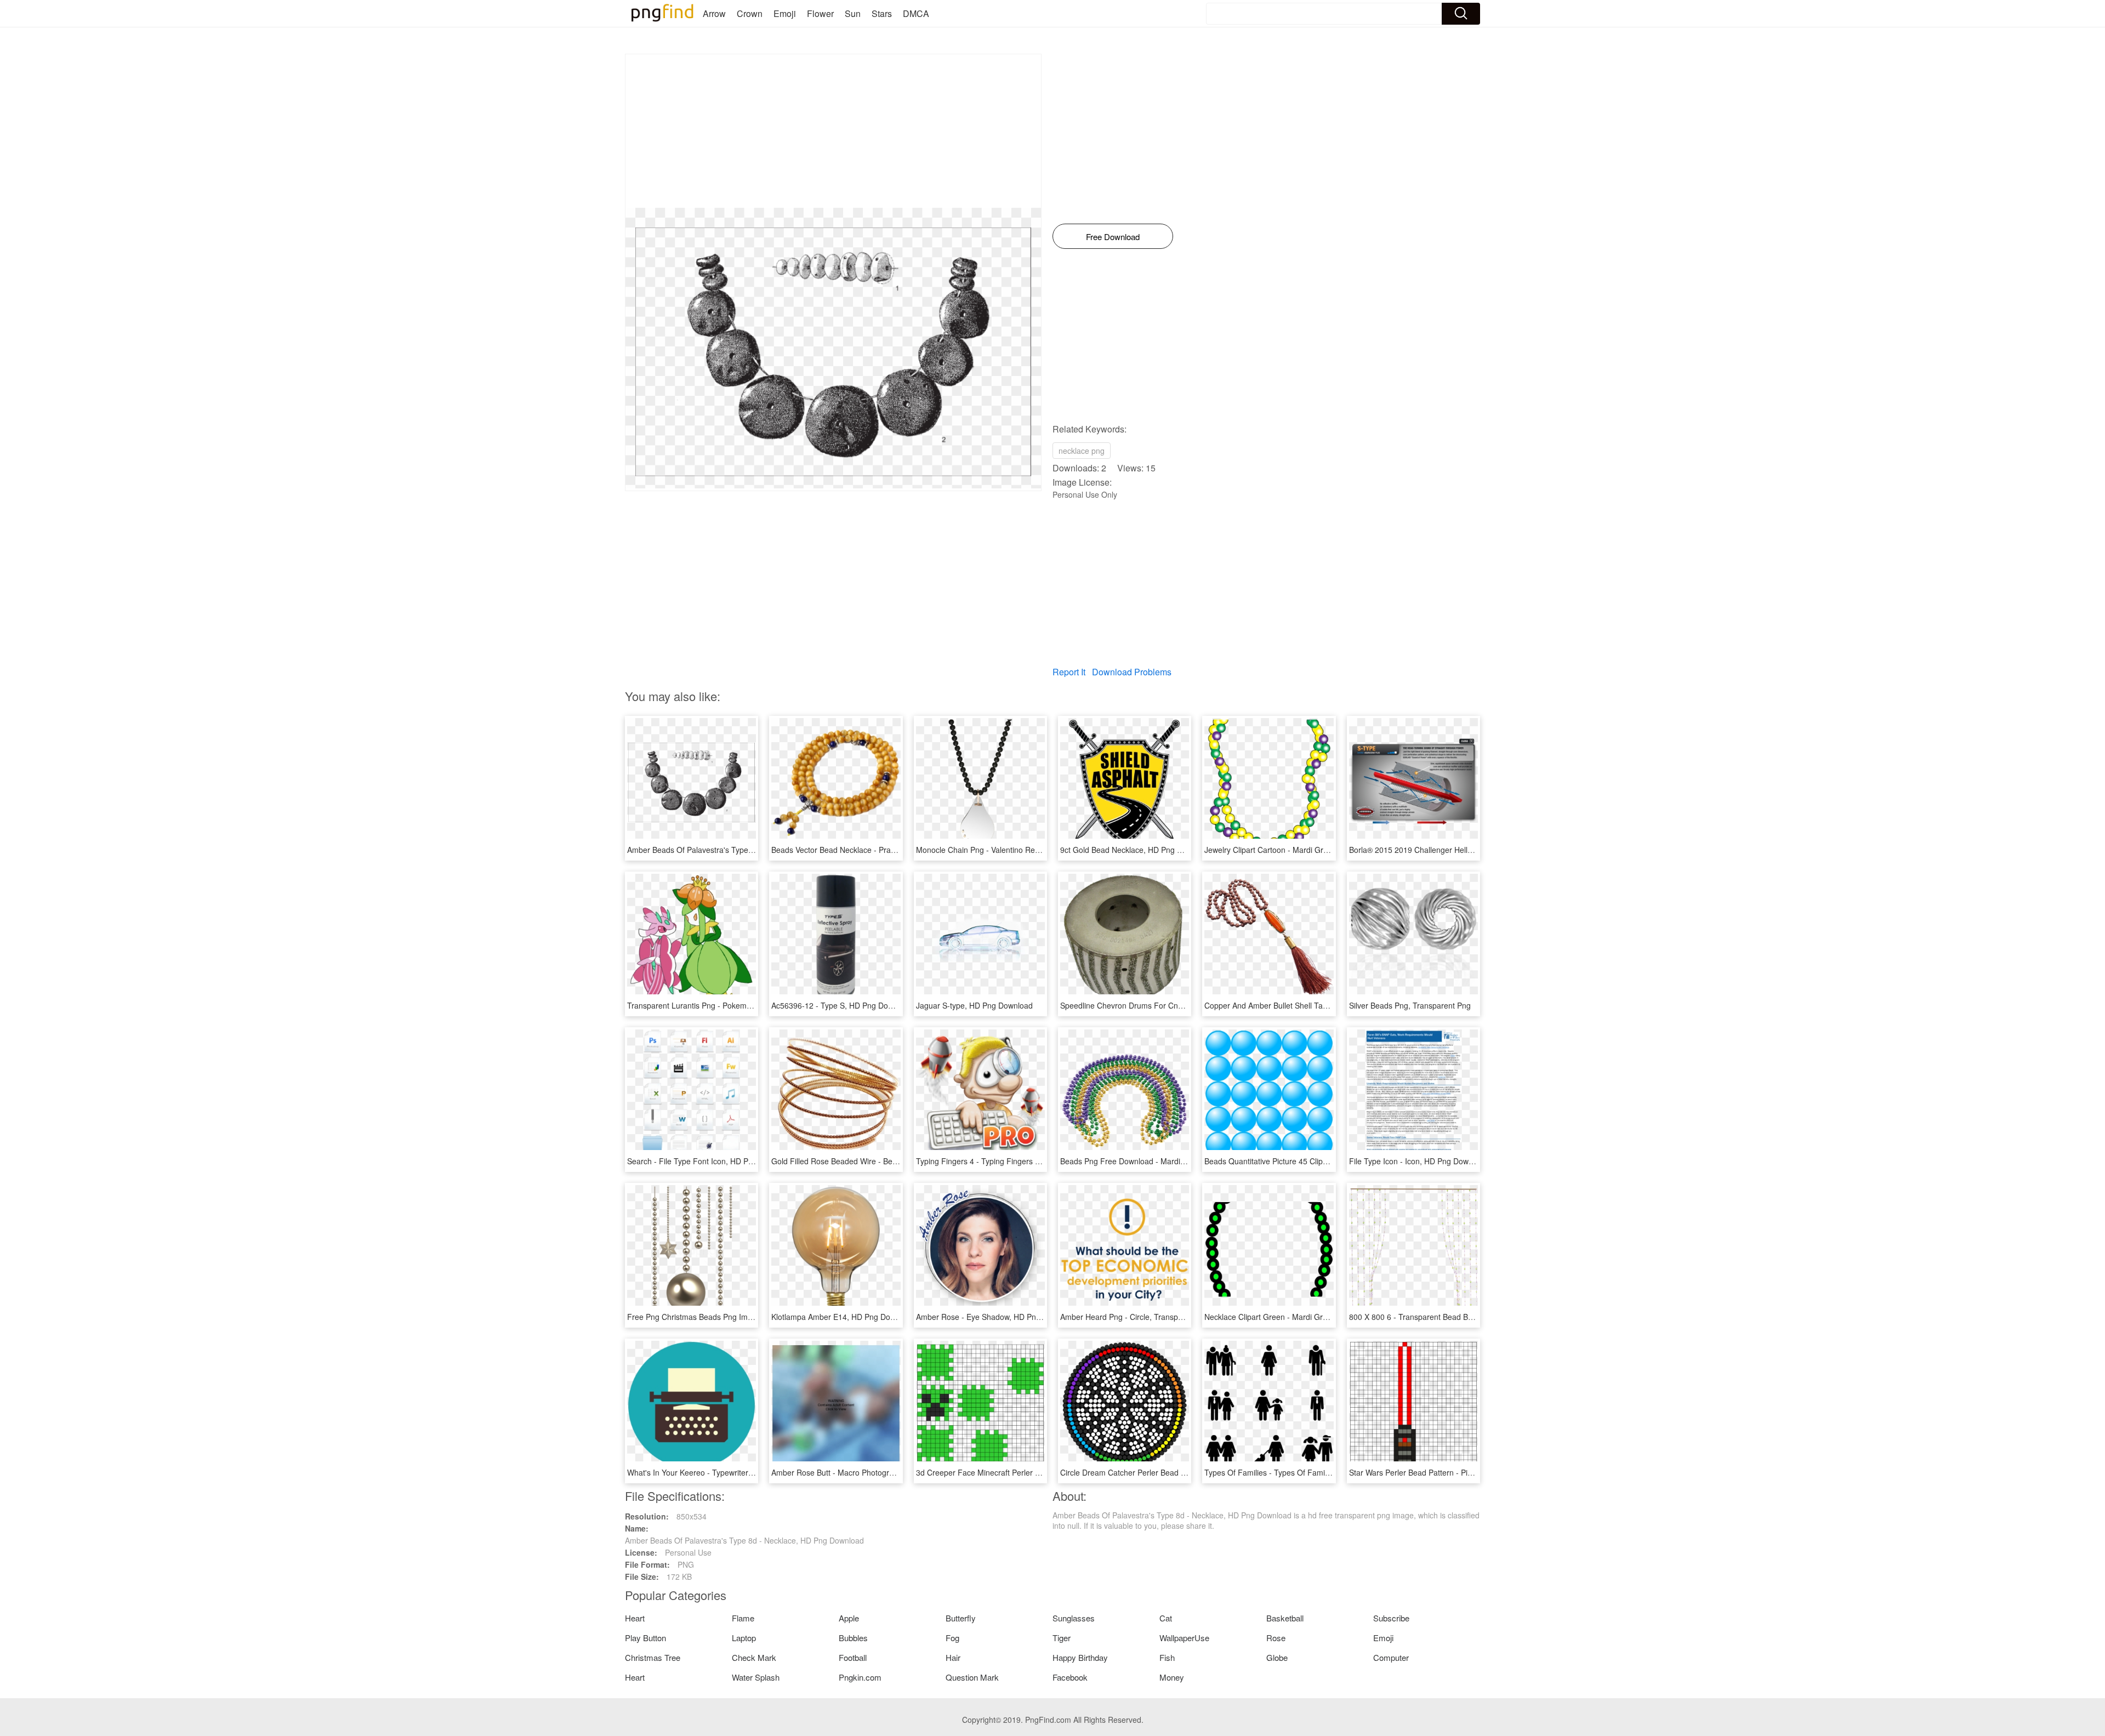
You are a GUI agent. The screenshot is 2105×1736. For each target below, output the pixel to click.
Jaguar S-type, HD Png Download (974, 1005)
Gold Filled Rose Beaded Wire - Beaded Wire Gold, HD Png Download (893, 1161)
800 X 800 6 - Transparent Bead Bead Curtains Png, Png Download (1466, 1317)
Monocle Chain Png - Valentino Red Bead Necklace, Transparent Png (1036, 850)
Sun (853, 13)
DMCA (916, 13)
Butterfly (961, 1618)
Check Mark (754, 1657)
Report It (1069, 672)
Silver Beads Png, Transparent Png (1410, 1005)
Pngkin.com (860, 1677)
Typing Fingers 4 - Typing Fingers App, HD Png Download (1016, 1161)
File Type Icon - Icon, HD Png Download (1418, 1161)
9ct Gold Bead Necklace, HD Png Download (1136, 850)
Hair (953, 1657)
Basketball (1285, 1618)
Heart (635, 1618)
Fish (1167, 1657)
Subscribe (1391, 1618)
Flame (743, 1618)
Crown (750, 13)
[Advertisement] (833, 131)
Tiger (1062, 1638)
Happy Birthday (1080, 1657)
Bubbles (853, 1638)
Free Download (1113, 237)
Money (1172, 1677)
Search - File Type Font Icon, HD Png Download (710, 1161)
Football (853, 1657)
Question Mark (972, 1677)
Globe (1277, 1657)
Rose (1276, 1638)
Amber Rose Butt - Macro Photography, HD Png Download (872, 1472)
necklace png (1082, 451)
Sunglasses (1074, 1618)
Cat (1166, 1618)
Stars (882, 13)
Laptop (744, 1638)
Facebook (1070, 1677)
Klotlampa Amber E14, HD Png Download (843, 1317)
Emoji (785, 13)
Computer (1391, 1657)
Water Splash (756, 1677)
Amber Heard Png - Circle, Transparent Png (1136, 1317)
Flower (820, 13)
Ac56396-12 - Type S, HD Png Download (842, 1005)
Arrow (714, 13)
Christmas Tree (653, 1657)
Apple (849, 1618)
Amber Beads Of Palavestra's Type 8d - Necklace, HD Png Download (747, 850)
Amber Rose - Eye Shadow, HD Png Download (997, 1317)
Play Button (645, 1638)
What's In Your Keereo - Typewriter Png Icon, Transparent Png (735, 1472)
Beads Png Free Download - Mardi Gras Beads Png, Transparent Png (1181, 1161)
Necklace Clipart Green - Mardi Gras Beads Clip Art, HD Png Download (1327, 1317)
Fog (952, 1638)
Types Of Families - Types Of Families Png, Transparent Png (1310, 1472)
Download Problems (1132, 672)
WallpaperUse (1184, 1638)
